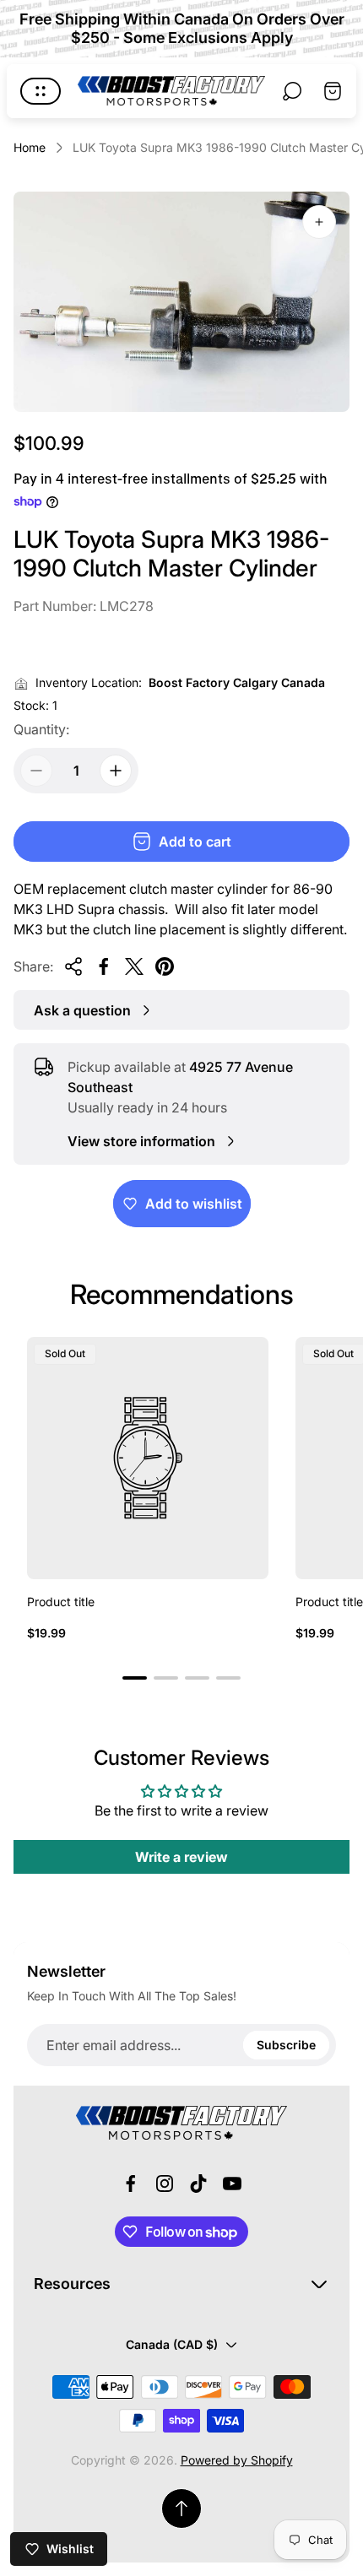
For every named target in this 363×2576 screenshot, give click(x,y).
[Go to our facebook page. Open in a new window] (131, 2184)
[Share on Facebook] (104, 966)
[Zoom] (319, 222)
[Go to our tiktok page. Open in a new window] (198, 2184)
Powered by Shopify (237, 2460)
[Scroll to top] (181, 2508)
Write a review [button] (181, 1857)
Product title (61, 1602)
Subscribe (286, 2045)
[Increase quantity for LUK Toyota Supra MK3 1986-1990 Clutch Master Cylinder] (116, 771)
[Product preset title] (148, 1458)
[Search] (292, 91)
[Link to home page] (181, 2123)
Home (30, 147)
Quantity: (41, 729)
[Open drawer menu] (41, 91)
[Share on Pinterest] (165, 966)
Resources (72, 2284)
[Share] (73, 966)
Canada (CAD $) (172, 2344)
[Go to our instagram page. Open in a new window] (165, 2184)
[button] (135, 1678)
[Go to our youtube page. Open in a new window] (232, 2184)
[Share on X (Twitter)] (134, 966)
